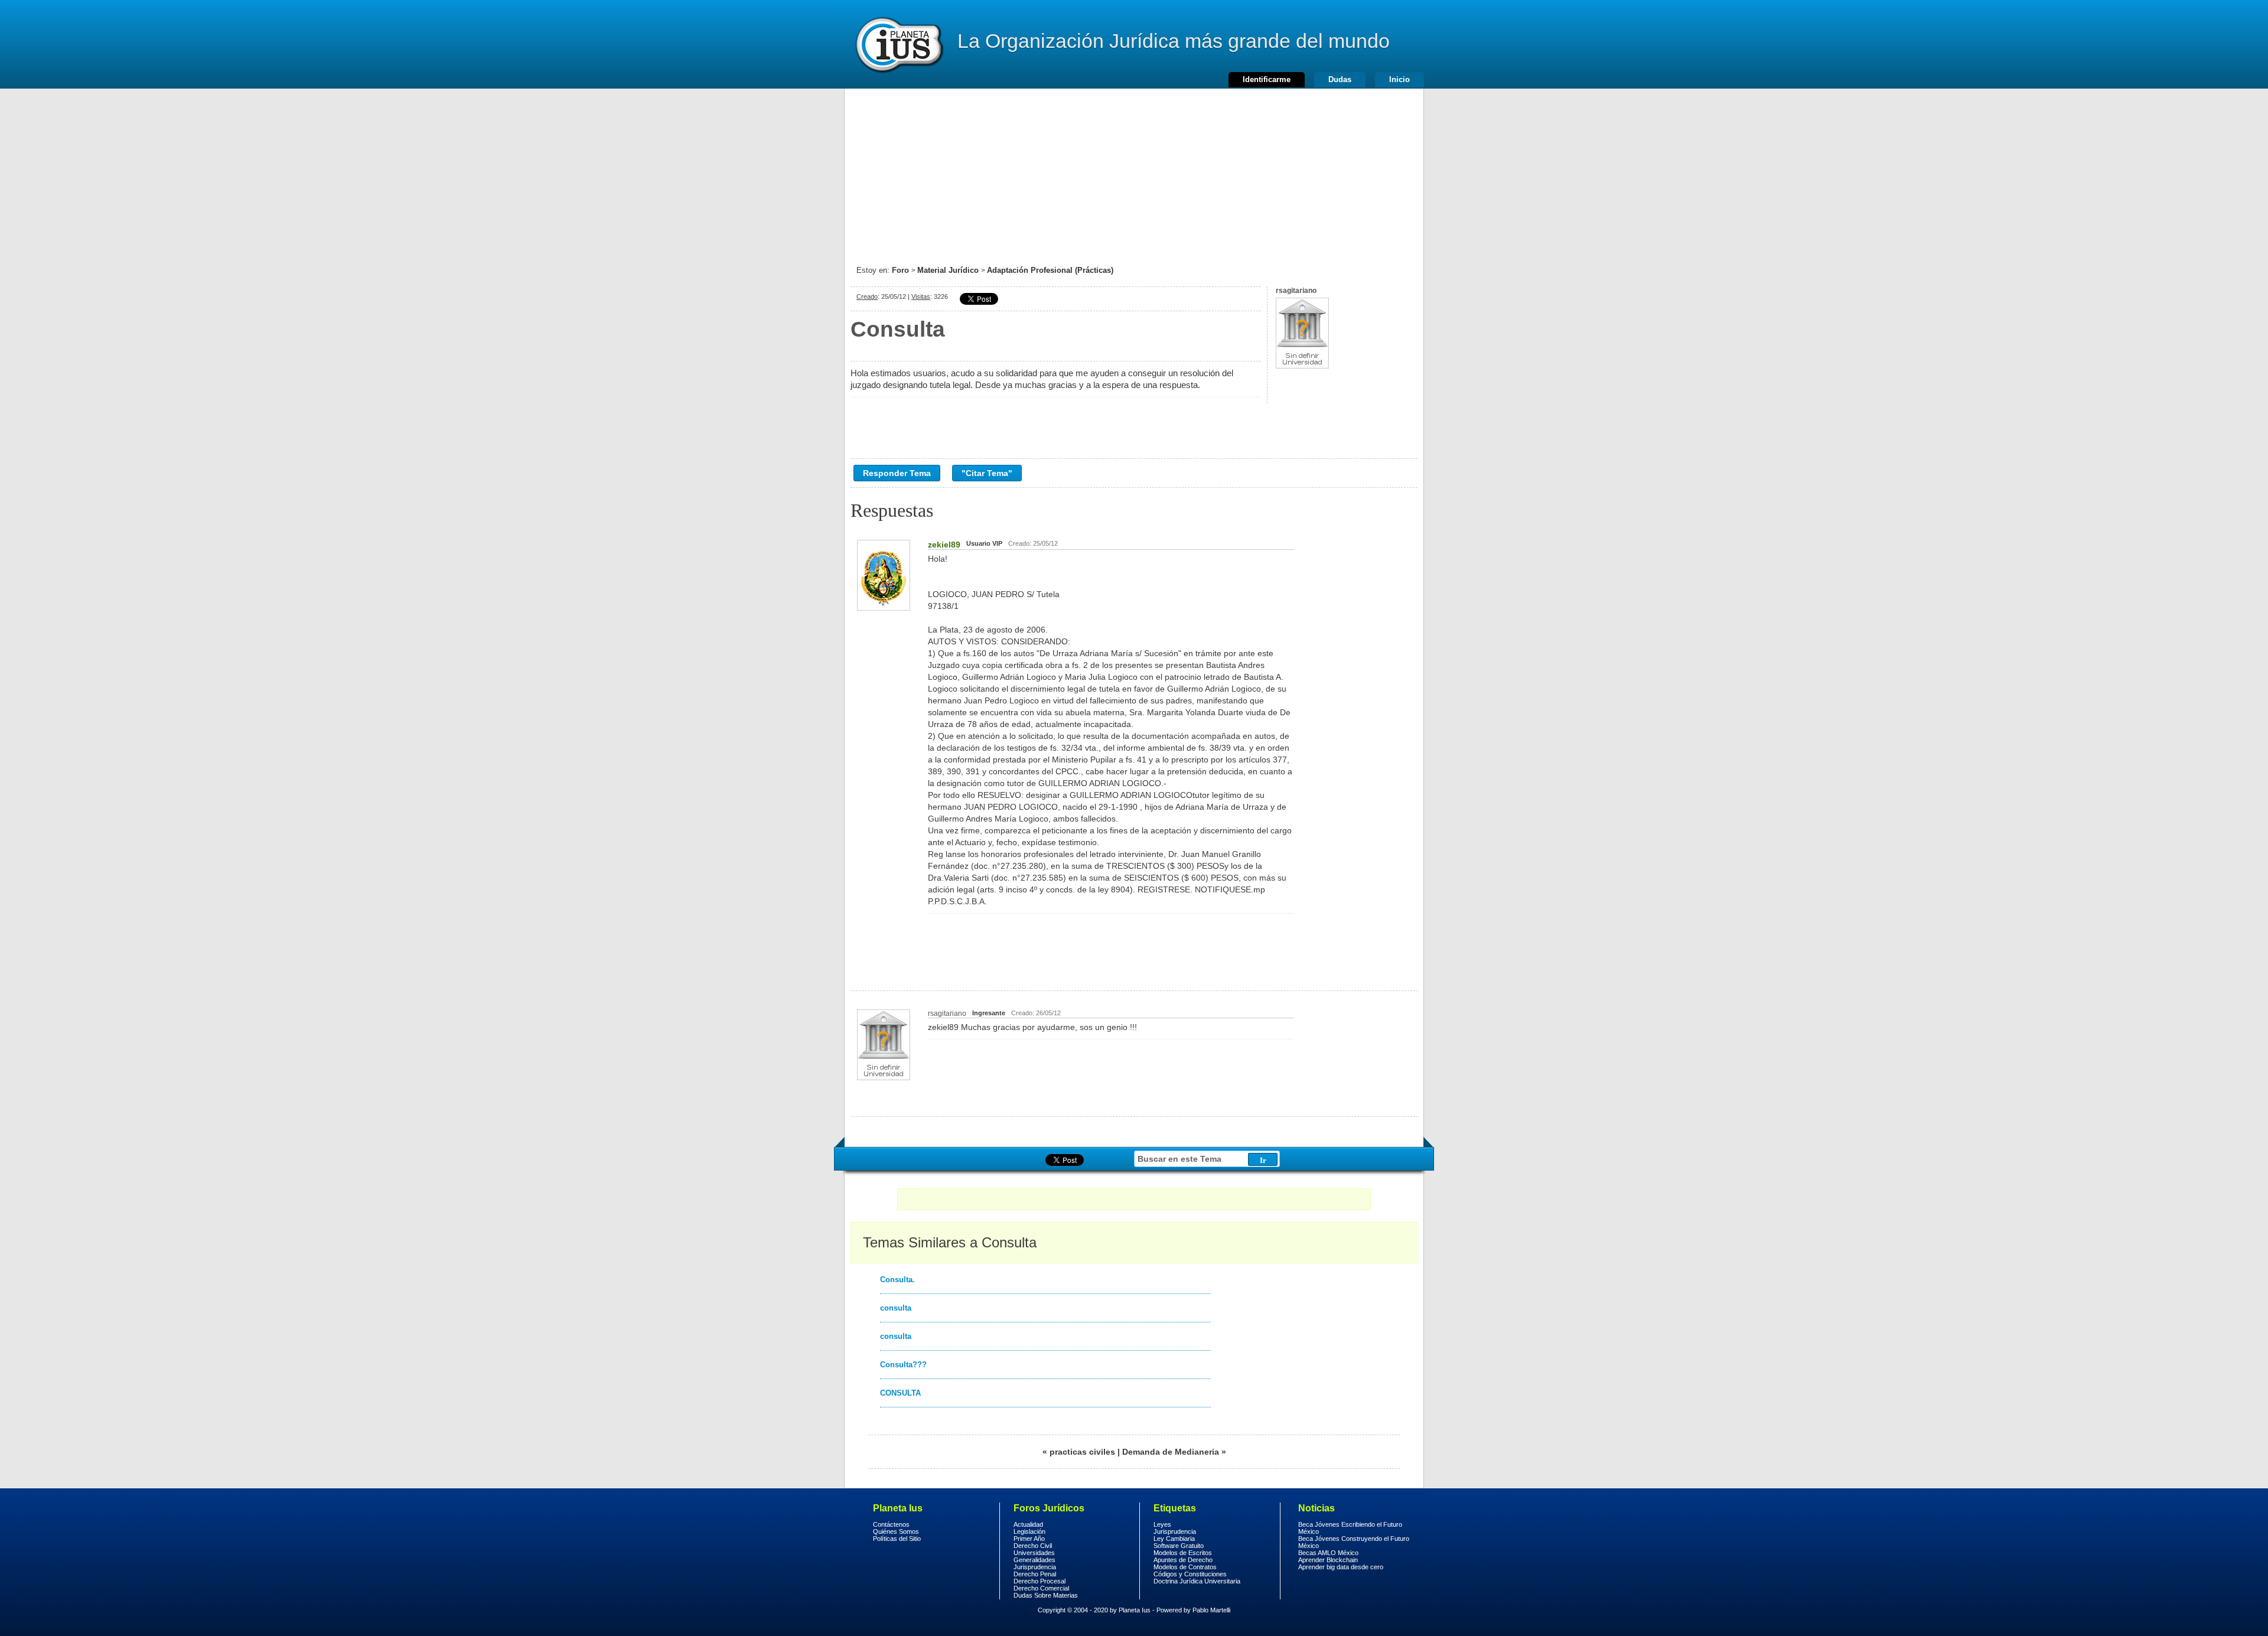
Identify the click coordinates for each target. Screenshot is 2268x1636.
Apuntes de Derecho (1183, 1560)
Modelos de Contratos (1185, 1567)
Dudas (1340, 79)
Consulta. (897, 1280)
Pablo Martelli (1211, 1610)
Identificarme (1267, 79)
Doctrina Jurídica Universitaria (1197, 1581)
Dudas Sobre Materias (1046, 1595)
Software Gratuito (1179, 1546)
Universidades (1034, 1553)
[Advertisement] (1134, 171)
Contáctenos (891, 1524)
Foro (900, 270)
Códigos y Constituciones (1190, 1574)
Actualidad (1028, 1524)
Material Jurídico (948, 270)
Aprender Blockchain (1328, 1560)
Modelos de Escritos (1183, 1553)
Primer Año (1029, 1539)
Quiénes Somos (896, 1531)
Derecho (898, 44)
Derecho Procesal (1039, 1581)
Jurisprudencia (1035, 1567)
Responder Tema (897, 473)
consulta (896, 1308)
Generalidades (1034, 1560)
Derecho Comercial (1041, 1588)
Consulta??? (903, 1365)
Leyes (1162, 1524)
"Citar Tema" (987, 473)
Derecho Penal (1035, 1574)
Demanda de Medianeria (1171, 1452)
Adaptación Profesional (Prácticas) (1050, 270)
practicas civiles (1082, 1452)
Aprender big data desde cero (1341, 1567)
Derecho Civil (1033, 1546)
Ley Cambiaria (1174, 1539)
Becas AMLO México (1328, 1553)
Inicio (1399, 79)
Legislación (1029, 1531)
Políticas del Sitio (897, 1539)
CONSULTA (900, 1393)
